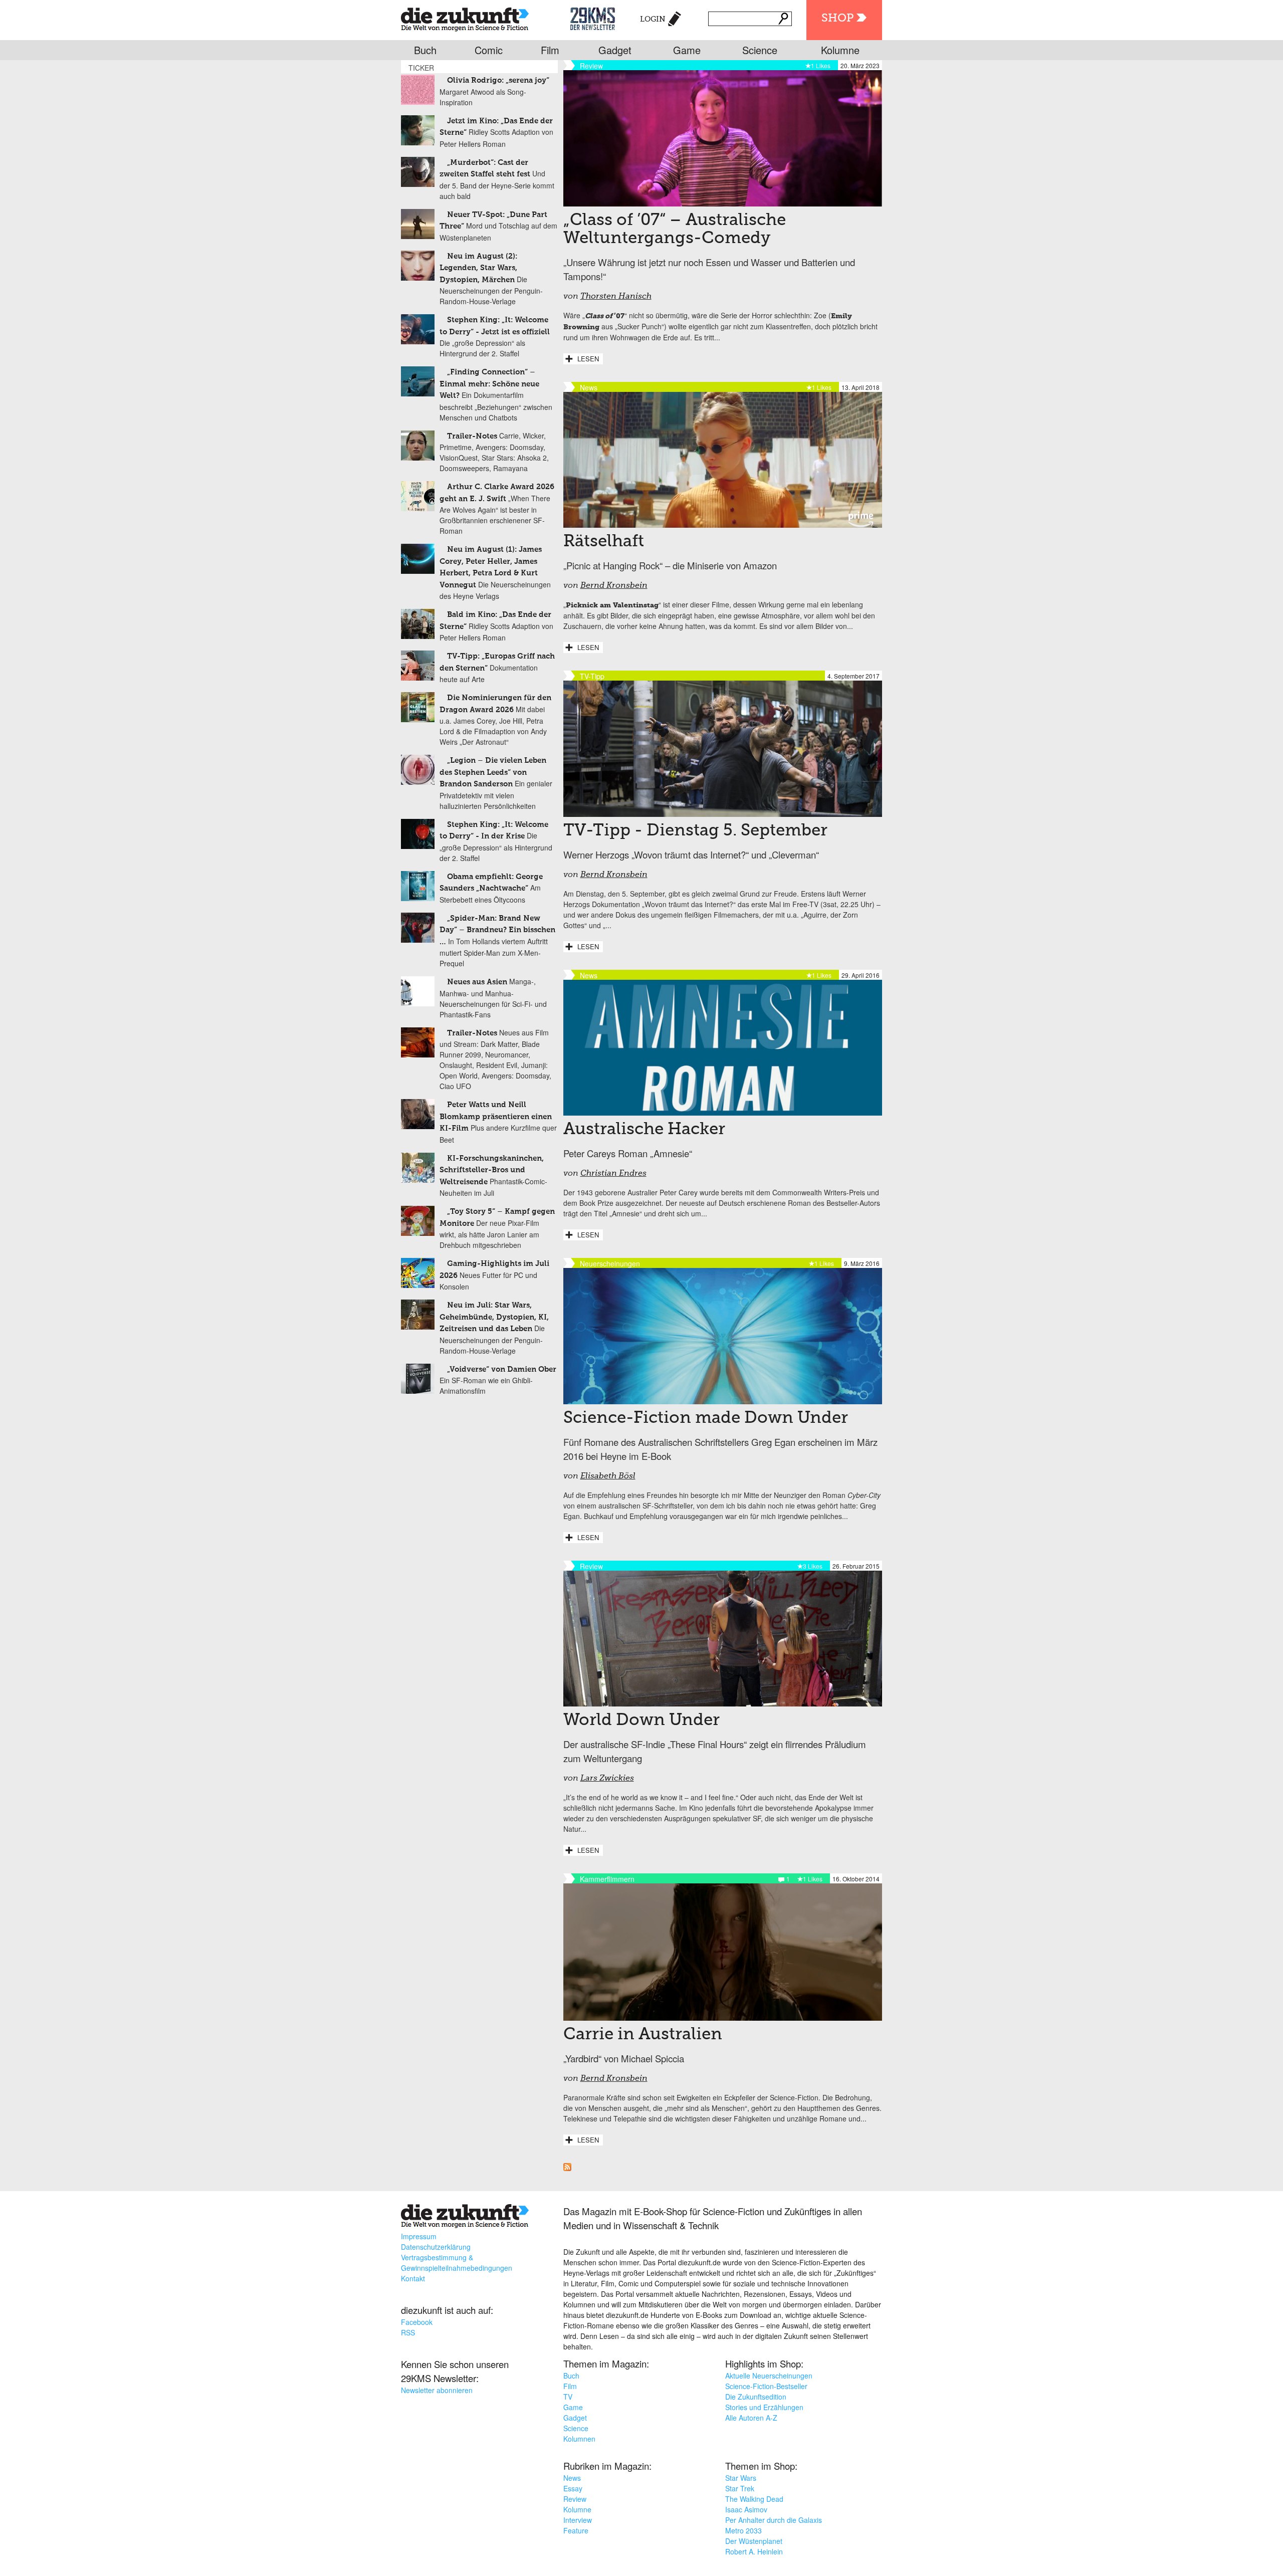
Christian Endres (613, 1174)
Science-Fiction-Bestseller (766, 2386)
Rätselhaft (604, 542)
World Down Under (644, 1721)
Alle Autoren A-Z (751, 2418)
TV (568, 2397)
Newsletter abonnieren (437, 2390)
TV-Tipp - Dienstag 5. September (695, 831)
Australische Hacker (644, 1130)
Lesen (588, 359)
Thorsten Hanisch (616, 297)
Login (653, 19)
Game (687, 50)
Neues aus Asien (477, 982)
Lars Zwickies (607, 1779)
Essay (573, 2488)
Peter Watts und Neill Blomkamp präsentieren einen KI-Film (496, 1117)
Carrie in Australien (643, 2035)
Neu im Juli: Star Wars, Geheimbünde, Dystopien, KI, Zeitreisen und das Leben (494, 1317)
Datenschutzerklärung (436, 2247)
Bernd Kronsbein (614, 586)
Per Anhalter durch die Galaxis (774, 2520)
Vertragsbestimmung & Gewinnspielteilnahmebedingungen (457, 2263)
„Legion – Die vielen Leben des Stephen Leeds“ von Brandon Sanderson (493, 772)
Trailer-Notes (472, 436)
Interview (578, 2520)
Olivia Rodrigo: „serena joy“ (498, 80)
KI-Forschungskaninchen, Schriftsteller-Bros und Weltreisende (492, 1170)
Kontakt (413, 2278)
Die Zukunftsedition (756, 2397)
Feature (576, 2530)
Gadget (615, 50)
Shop (837, 19)
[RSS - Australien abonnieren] (567, 2168)
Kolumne (840, 50)
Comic (489, 50)
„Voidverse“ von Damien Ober (502, 1369)
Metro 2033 (743, 2530)
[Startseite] (465, 17)
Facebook (417, 2322)
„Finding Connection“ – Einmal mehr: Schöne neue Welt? (489, 384)
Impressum (419, 2236)
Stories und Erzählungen (764, 2407)
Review (575, 2499)
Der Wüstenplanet (754, 2541)
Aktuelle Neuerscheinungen (769, 2376)
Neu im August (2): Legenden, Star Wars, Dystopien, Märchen (478, 268)
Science (760, 50)
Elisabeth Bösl (608, 1476)
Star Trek (740, 2488)
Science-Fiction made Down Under (706, 1418)
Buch (425, 50)
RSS (408, 2332)
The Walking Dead (754, 2499)
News (572, 2478)
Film (550, 50)
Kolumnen (579, 2439)
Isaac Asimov (746, 2509)
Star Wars (741, 2478)
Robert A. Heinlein (754, 2551)
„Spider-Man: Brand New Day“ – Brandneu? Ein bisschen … (497, 930)
